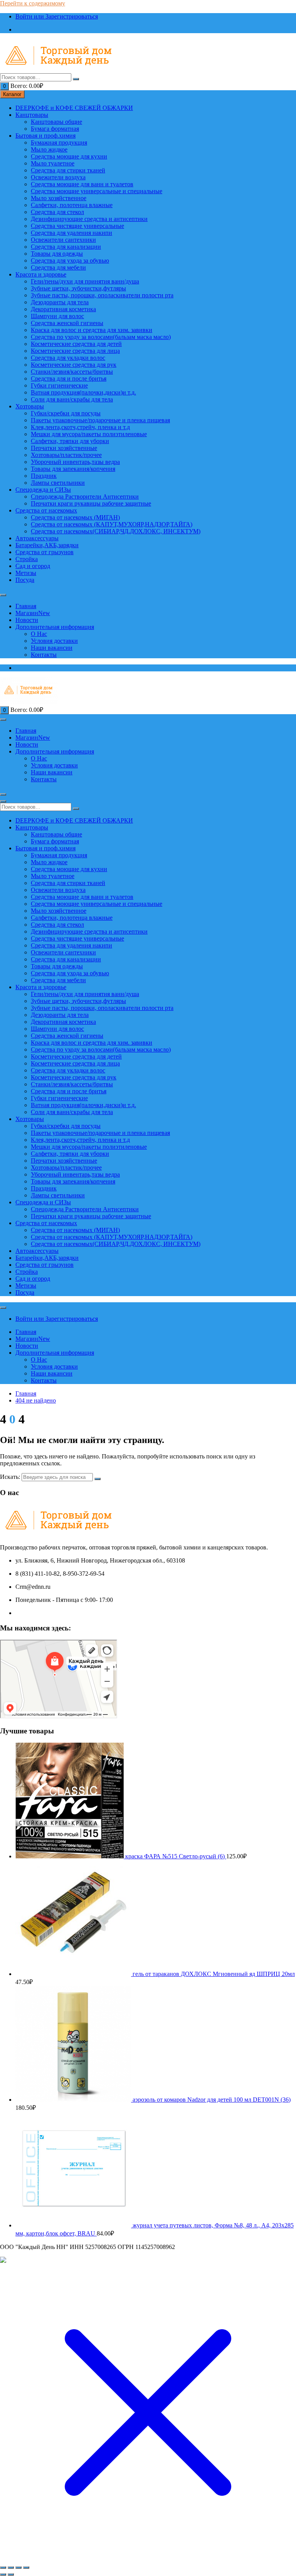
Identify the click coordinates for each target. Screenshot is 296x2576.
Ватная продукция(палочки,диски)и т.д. (83, 392)
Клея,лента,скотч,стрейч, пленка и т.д (80, 427)
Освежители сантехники (63, 240)
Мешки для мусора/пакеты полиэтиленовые (89, 434)
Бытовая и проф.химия (45, 136)
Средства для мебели (58, 267)
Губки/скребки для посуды (66, 413)
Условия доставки (54, 641)
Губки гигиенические (59, 385)
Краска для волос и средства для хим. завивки (92, 330)
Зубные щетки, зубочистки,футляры (78, 288)
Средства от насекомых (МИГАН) (75, 517)
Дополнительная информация (55, 627)
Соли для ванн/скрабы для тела (72, 399)
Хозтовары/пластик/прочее (66, 455)
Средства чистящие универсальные (77, 226)
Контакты (44, 655)
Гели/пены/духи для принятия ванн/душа (85, 281)
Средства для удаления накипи (71, 233)
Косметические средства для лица (75, 351)
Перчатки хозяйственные (64, 448)
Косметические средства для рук (74, 365)
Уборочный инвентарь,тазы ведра (75, 462)
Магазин (33, 613)
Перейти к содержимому (33, 3)
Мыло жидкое (49, 149)
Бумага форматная (55, 129)
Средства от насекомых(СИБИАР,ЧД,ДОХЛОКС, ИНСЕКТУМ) (116, 531)
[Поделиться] (18, 2568)
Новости (27, 620)
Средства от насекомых (46, 510)
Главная (26, 606)
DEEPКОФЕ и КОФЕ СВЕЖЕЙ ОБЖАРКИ (74, 108)
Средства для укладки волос (68, 358)
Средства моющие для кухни (69, 156)
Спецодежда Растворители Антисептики (85, 496)
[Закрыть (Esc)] (26, 2568)
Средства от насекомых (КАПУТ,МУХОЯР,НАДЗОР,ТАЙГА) (112, 524)
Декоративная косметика (63, 309)
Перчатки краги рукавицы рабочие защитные (91, 503)
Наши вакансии (52, 648)
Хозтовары (30, 406)
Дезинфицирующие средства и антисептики (89, 219)
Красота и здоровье (41, 274)
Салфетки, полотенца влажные (72, 205)
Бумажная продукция (59, 142)
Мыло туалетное (53, 163)
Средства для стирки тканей (68, 170)
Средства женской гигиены (67, 323)
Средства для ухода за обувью (70, 260)
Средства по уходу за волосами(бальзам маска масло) (101, 337)
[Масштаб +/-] (3, 2568)
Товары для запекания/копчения (73, 469)
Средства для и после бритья (69, 378)
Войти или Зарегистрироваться (57, 16)
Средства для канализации (66, 247)
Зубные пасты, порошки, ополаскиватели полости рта (102, 295)
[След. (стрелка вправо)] (11, 2574)
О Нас (39, 634)
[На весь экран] (11, 2568)
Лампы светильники (58, 483)
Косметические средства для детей (76, 344)
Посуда (25, 580)
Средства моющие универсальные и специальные (97, 191)
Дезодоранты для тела (60, 302)
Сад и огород (33, 566)
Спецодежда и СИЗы (43, 490)
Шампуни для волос (57, 316)
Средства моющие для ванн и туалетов (82, 184)
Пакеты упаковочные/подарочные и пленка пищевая (100, 420)
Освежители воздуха (58, 177)
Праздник (44, 476)
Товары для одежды (57, 254)
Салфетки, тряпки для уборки (70, 441)
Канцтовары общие (56, 122)
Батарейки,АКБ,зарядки (47, 545)
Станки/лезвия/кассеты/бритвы (72, 372)
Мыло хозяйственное (59, 198)
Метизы (26, 573)
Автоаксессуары (37, 538)
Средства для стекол (57, 212)
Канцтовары (32, 115)
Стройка (27, 559)
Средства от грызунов (45, 552)
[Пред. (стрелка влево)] (3, 2574)
